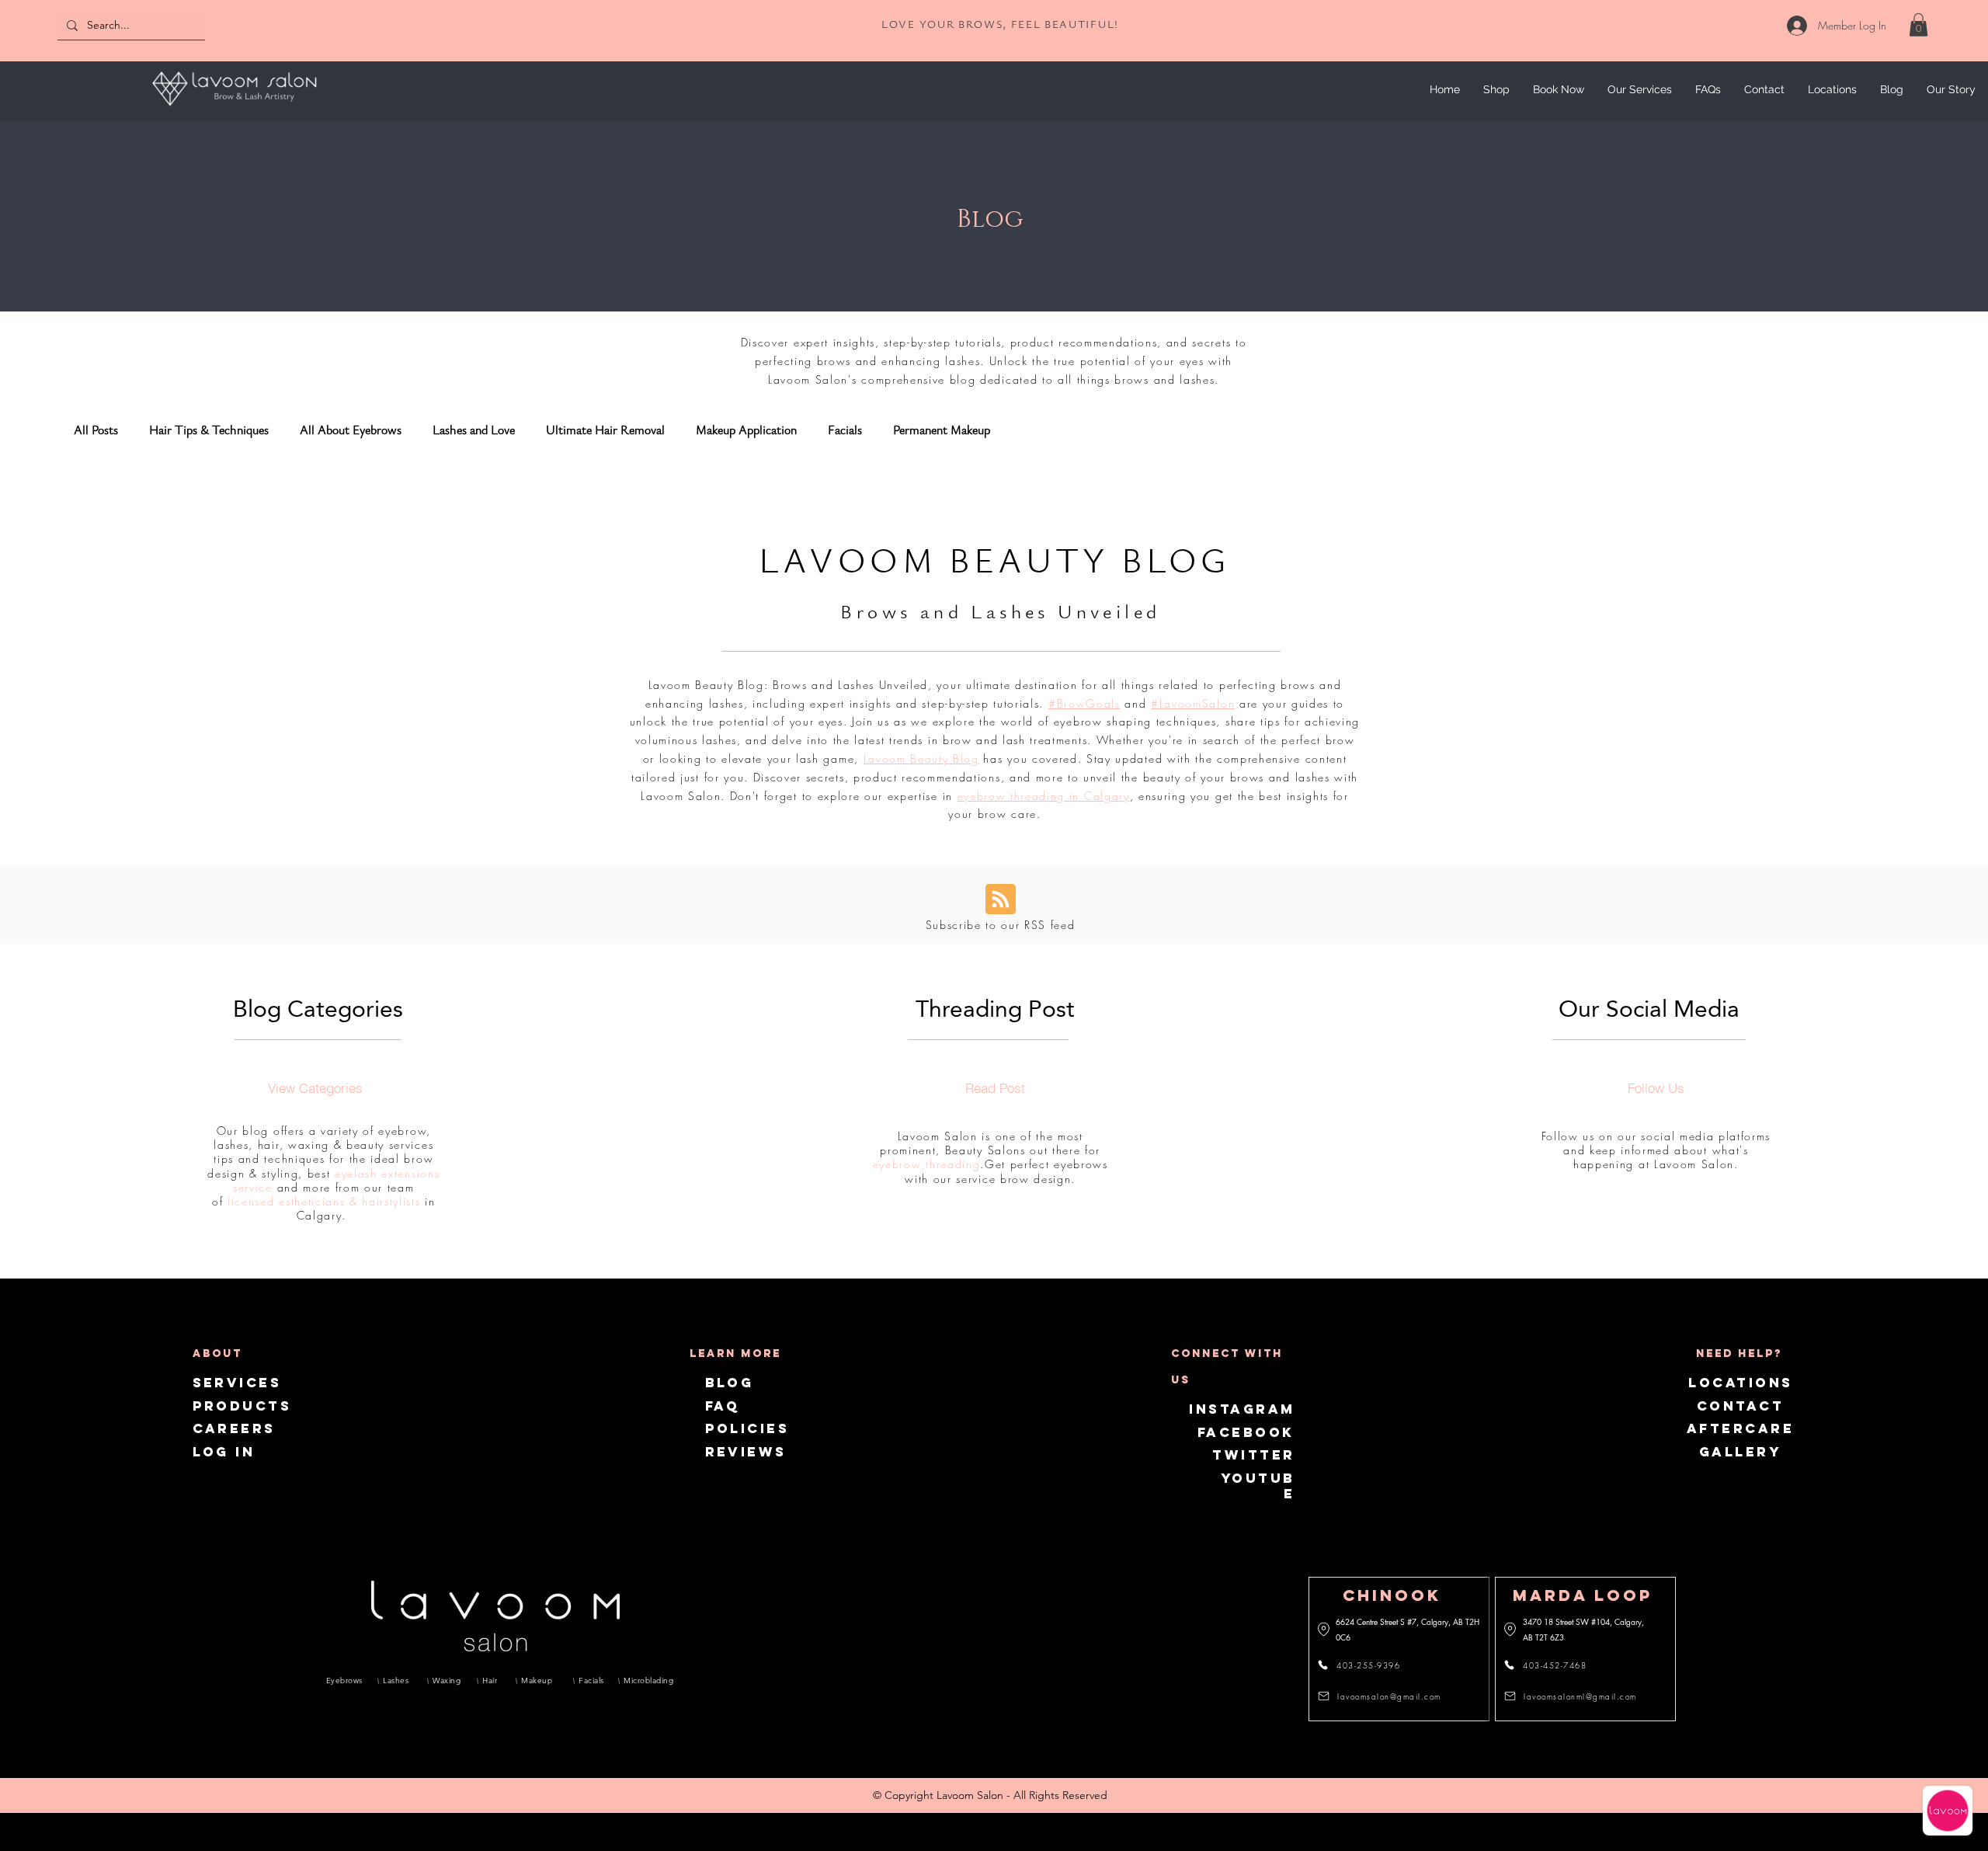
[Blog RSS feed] (1001, 900)
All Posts (96, 430)
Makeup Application (746, 430)
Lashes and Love (474, 430)
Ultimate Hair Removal (605, 430)
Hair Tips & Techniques (209, 430)
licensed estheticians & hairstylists (324, 1201)
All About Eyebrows (351, 430)
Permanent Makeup (942, 430)
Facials (845, 430)
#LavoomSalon (1193, 703)
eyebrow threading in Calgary (1044, 796)
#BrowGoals (1084, 703)
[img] (234, 108)
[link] (1918, 25)
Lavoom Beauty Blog (921, 758)
